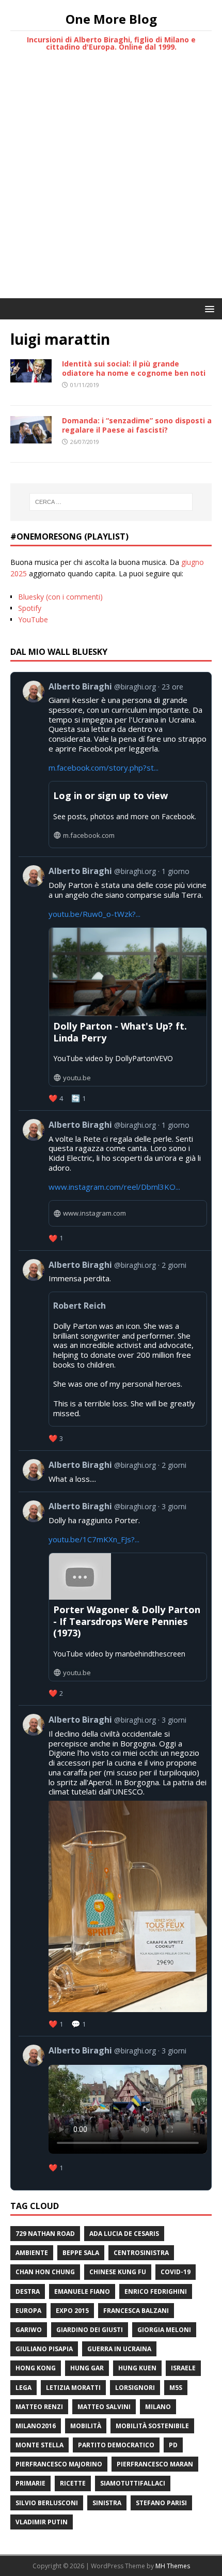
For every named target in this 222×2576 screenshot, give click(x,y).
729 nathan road (45, 2234)
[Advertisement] (111, 182)
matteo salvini (104, 2407)
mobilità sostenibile (152, 2426)
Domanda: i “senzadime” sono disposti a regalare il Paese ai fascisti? (137, 425)
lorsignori (135, 2388)
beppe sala (81, 2253)
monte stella (39, 2445)
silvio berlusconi (47, 2503)
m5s (176, 2388)
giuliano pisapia (44, 2349)
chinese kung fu (118, 2272)
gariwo (29, 2330)
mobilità (86, 2426)
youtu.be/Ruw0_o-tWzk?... (94, 914)
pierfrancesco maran (155, 2464)
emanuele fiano (82, 2291)
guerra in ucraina (119, 2349)
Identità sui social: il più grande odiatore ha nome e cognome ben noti (134, 368)
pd (173, 2445)
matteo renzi (39, 2407)
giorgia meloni (164, 2330)
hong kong (36, 2368)
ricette (73, 2483)
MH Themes (173, 2566)
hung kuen (137, 2368)
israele (183, 2368)
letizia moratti (73, 2388)
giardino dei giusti (90, 2330)
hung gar (87, 2368)
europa (28, 2311)
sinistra (107, 2503)
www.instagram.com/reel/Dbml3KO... (114, 1187)
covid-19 (176, 2272)
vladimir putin (42, 2522)
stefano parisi (161, 2503)
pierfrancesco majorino (59, 2464)
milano (158, 2407)
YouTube (33, 619)
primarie (30, 2483)
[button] (208, 308)
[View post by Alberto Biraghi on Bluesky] (115, 1471)
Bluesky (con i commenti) (60, 597)
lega (23, 2388)
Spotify (30, 608)
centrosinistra (141, 2253)
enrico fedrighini (156, 2291)
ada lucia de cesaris (124, 2234)
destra (28, 2291)
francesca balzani (136, 2311)
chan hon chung (45, 2272)
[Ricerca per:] (111, 502)
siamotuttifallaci (133, 2483)
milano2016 (36, 2426)
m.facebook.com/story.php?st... (104, 768)
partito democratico (116, 2445)
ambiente (32, 2253)
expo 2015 (72, 2311)
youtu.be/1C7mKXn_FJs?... (94, 1539)
